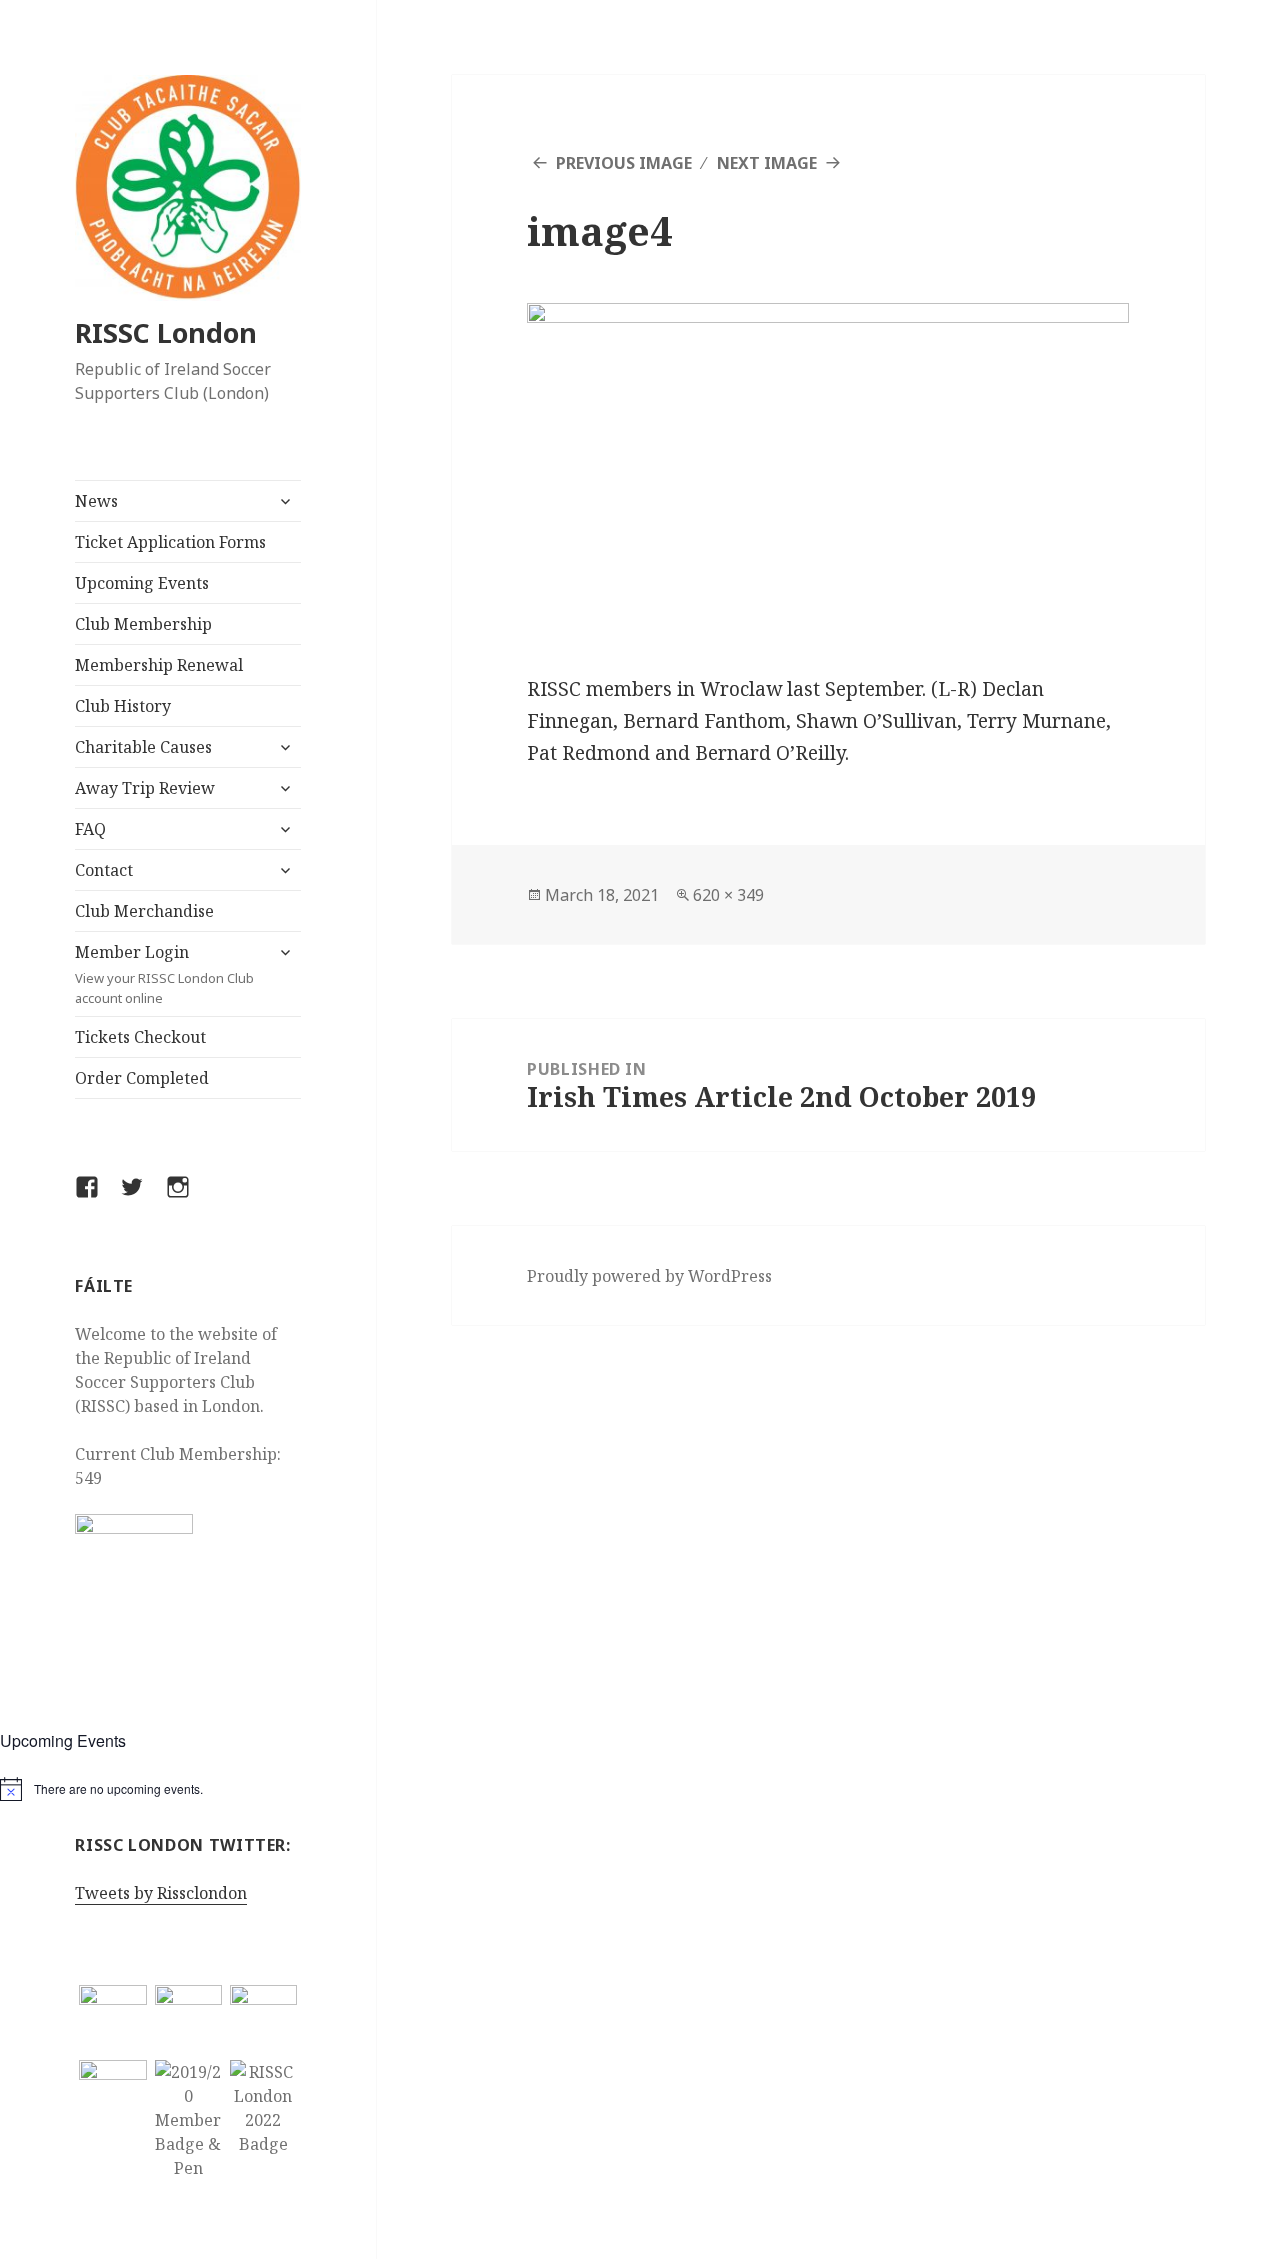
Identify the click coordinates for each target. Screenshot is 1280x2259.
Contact (104, 870)
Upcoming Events (142, 583)
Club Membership (143, 624)
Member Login (164, 974)
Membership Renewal (159, 665)
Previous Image (624, 163)
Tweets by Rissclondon (161, 1893)
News (96, 501)
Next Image (767, 163)
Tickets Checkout (140, 1037)
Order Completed (142, 1078)
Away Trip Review (145, 788)
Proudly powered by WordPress (649, 1276)
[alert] (188, 1789)
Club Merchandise (144, 911)
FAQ (90, 829)
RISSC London (166, 332)
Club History (123, 706)
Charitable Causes (143, 747)
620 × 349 (728, 895)
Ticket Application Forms (170, 542)
